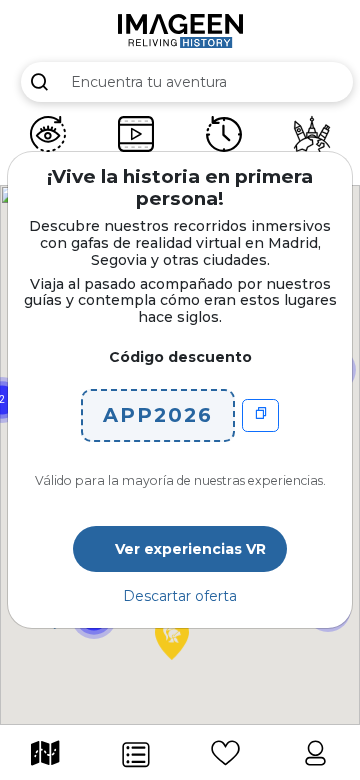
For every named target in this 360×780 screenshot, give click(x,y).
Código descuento (180, 357)
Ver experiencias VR (190, 549)
